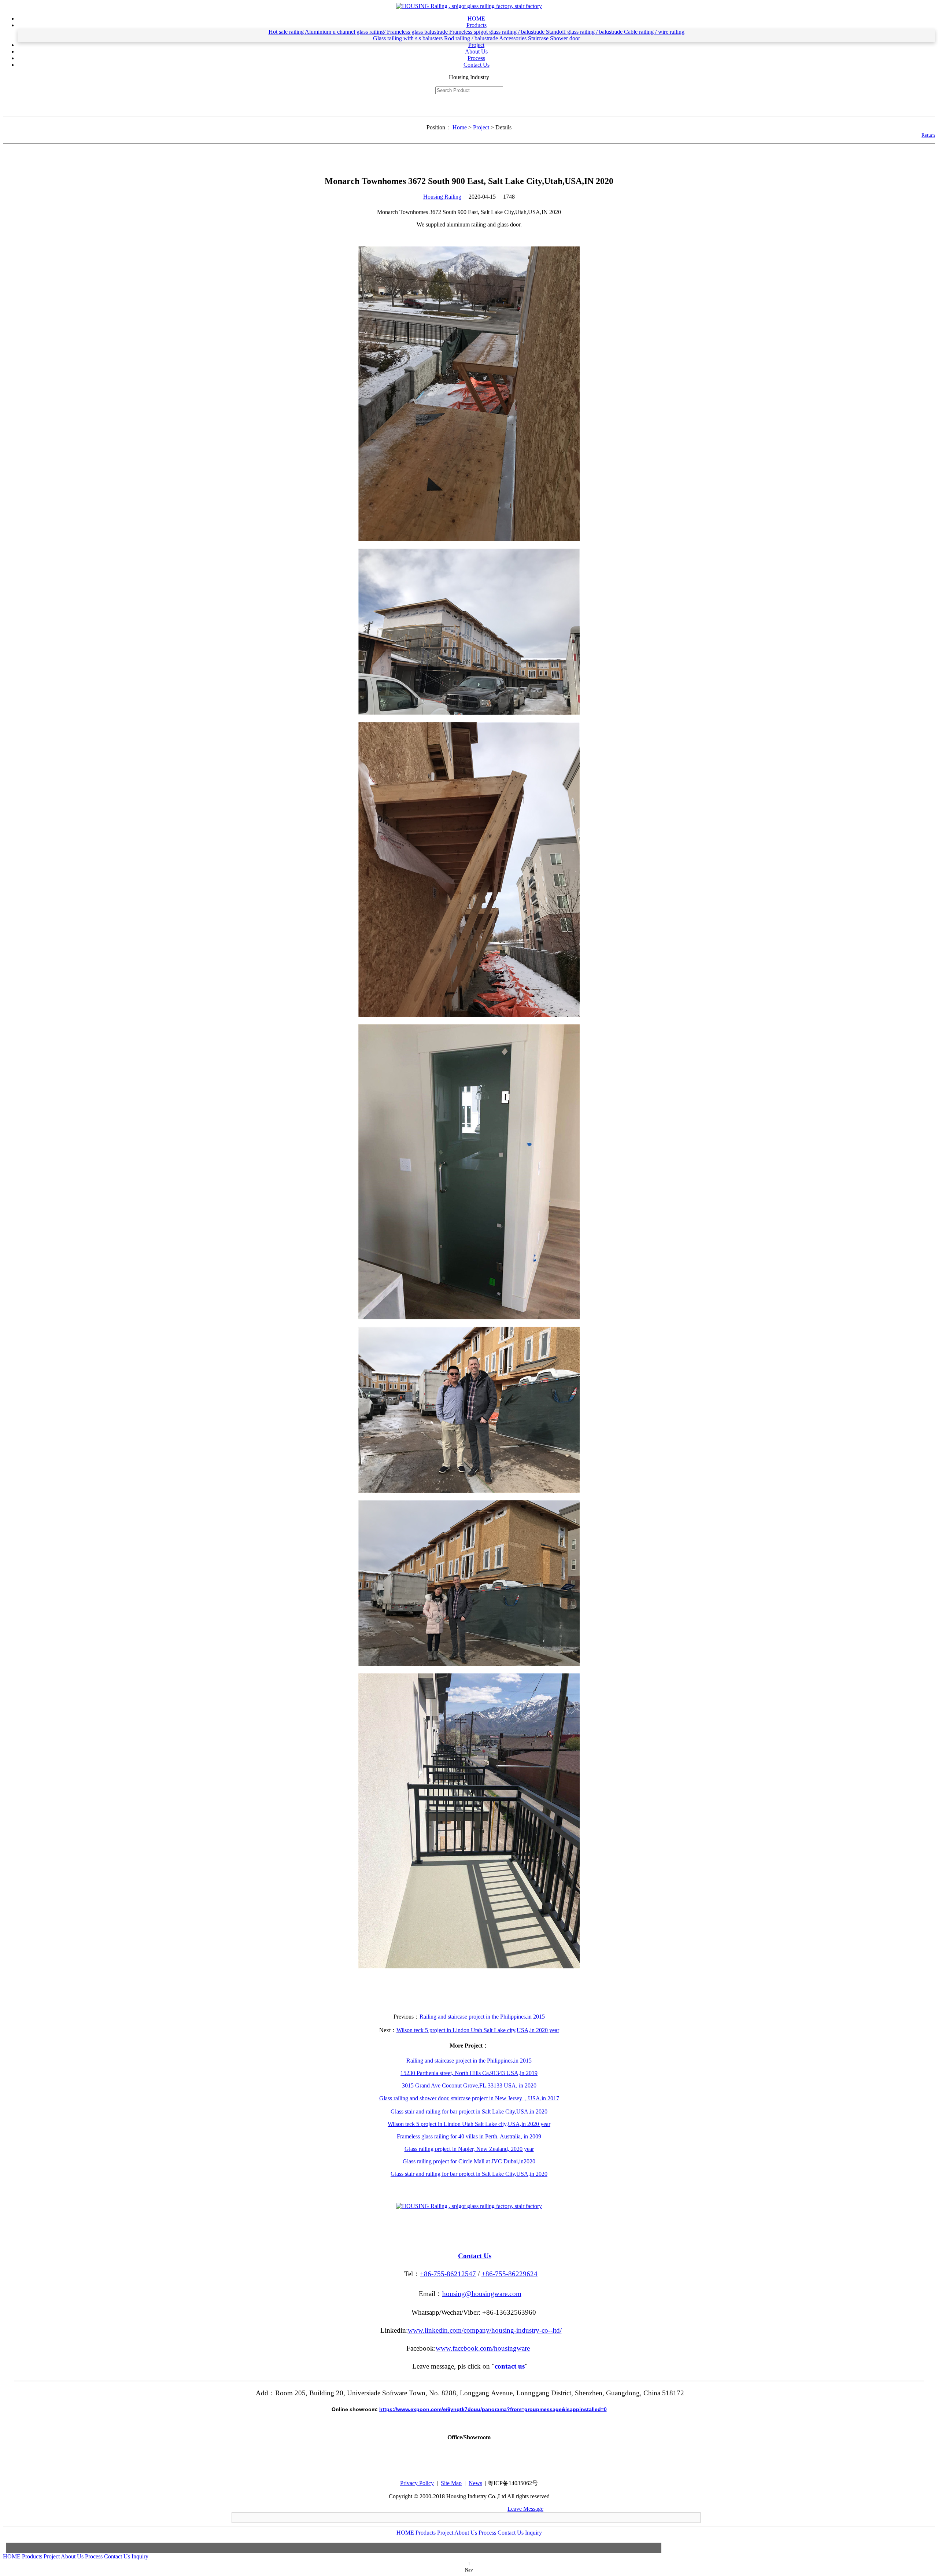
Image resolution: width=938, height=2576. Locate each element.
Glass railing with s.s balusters (409, 38)
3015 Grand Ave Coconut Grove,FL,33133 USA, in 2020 (469, 2085)
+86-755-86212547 (448, 2274)
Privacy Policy (417, 2483)
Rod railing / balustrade (472, 38)
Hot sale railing (287, 32)
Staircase (539, 38)
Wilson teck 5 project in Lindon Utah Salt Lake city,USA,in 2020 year (478, 2030)
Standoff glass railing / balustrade (585, 32)
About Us (476, 51)
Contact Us (477, 65)
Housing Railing (442, 197)
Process (476, 58)
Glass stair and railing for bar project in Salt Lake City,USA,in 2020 (469, 2111)
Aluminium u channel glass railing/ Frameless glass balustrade (377, 32)
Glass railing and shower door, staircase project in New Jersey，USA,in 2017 (469, 2098)
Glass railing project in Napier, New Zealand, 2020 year (469, 2149)
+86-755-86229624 (509, 2274)
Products (477, 25)
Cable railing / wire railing (654, 32)
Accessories (514, 38)
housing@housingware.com (482, 2294)
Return (928, 135)
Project (476, 45)
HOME (476, 19)
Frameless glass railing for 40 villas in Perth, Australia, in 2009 (469, 2136)
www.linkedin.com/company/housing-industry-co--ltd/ (485, 2330)
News (475, 2483)
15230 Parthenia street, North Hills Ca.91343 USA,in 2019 (469, 2073)
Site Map (451, 2483)
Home (460, 127)
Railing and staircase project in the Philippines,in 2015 (482, 2017)
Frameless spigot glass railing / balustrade (498, 32)
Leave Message (525, 2509)
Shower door (565, 38)
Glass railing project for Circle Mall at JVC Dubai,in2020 (469, 2161)
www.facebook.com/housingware (483, 2348)
